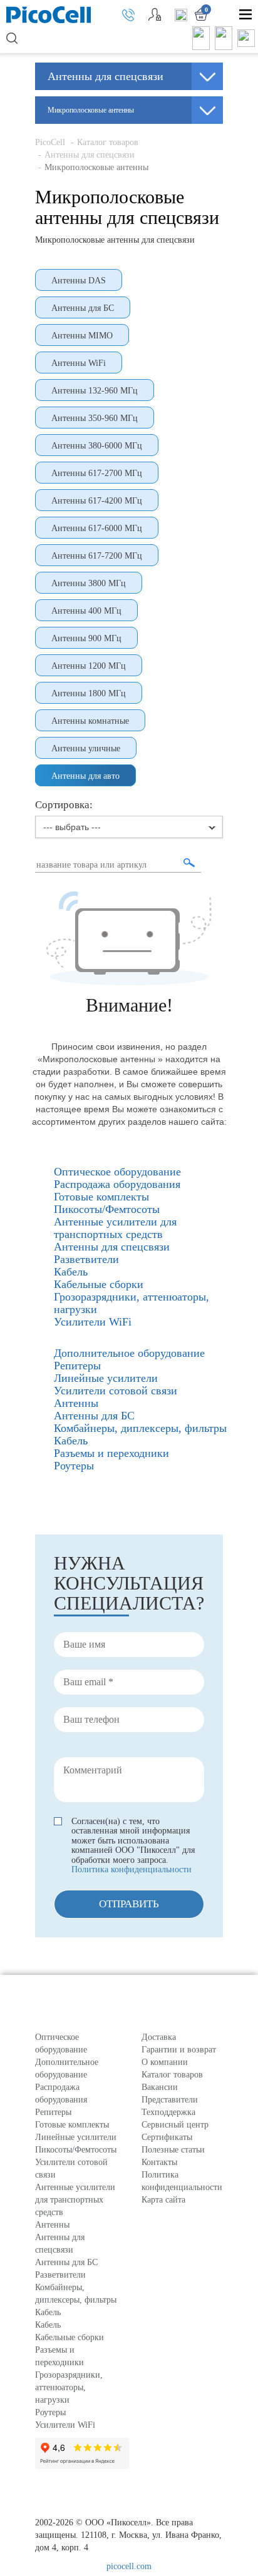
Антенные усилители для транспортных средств (75, 2200)
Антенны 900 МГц (86, 638)
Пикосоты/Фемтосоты (76, 2150)
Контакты (159, 2162)
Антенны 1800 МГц (89, 693)
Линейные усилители (76, 2137)
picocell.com (129, 2566)
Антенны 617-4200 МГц (97, 501)
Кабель (48, 2312)
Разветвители (60, 2275)
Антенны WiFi (79, 363)
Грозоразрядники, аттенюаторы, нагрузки (69, 2387)
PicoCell (50, 142)
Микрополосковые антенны (96, 167)
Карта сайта (163, 2200)
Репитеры (53, 2112)
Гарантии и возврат (179, 2050)
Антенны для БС (83, 308)
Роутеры (50, 2412)
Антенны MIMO (82, 336)
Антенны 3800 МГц (89, 583)
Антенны (52, 2225)
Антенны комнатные (90, 721)
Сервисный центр (175, 2125)
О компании (165, 2062)
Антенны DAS (79, 281)
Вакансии (160, 2087)
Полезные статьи (173, 2150)
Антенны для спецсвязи (91, 155)
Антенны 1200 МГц (89, 666)
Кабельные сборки (70, 2337)
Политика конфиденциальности (132, 1869)
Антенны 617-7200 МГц (97, 556)
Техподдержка (168, 2112)
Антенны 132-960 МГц (95, 391)
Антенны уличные (86, 748)
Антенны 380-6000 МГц (97, 446)
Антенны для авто (85, 776)
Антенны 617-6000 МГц (97, 528)
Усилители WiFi (65, 2425)
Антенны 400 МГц (86, 611)
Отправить (129, 1904)
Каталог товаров (108, 142)
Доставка (159, 2037)
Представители (170, 2100)
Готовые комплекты (72, 2125)
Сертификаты (167, 2137)
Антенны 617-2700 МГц (97, 473)
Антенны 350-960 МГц (95, 418)
